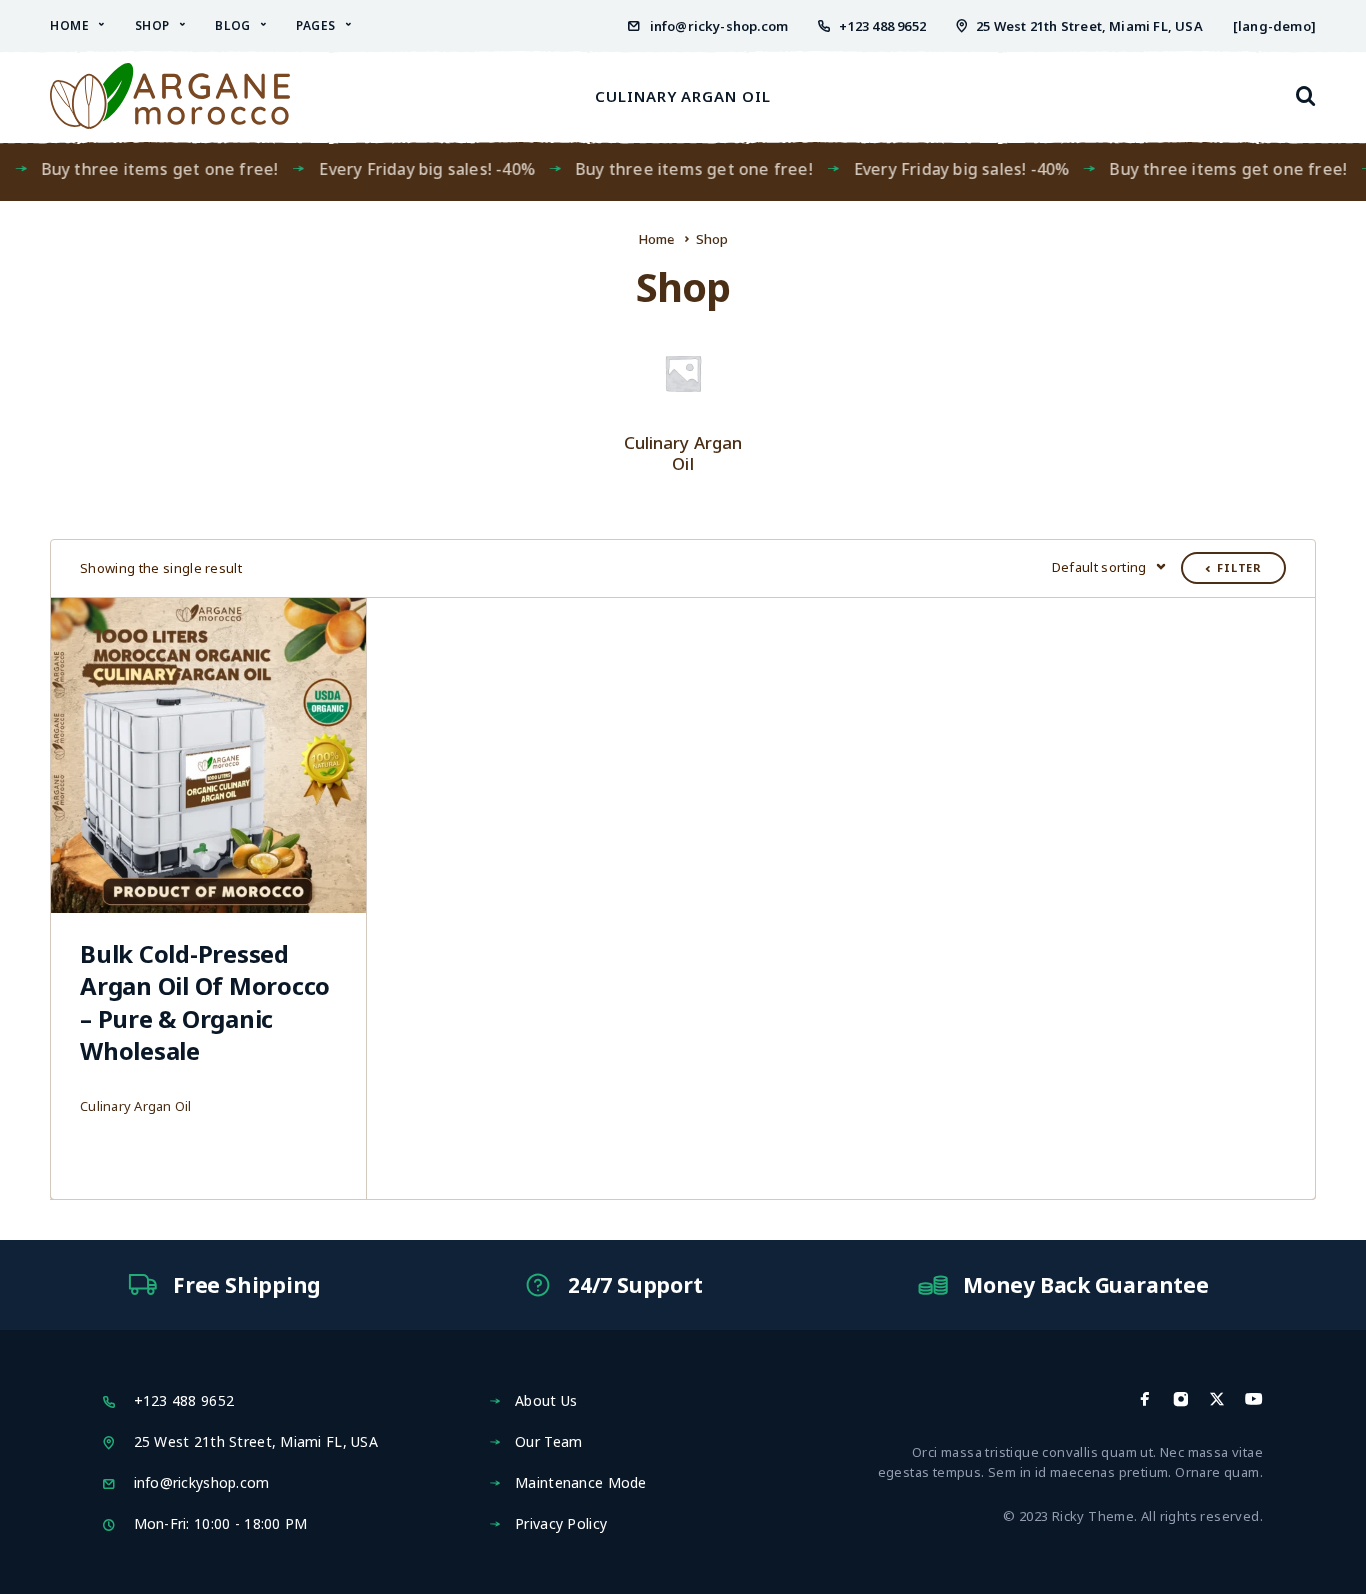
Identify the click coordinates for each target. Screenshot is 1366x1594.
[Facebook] (1145, 1399)
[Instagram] (1181, 1399)
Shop (152, 25)
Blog (232, 25)
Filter (1239, 567)
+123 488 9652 (882, 26)
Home (69, 25)
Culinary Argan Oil (683, 96)
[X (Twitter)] (1217, 1399)
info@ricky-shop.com (719, 26)
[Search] (1306, 96)
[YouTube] (1254, 1399)
